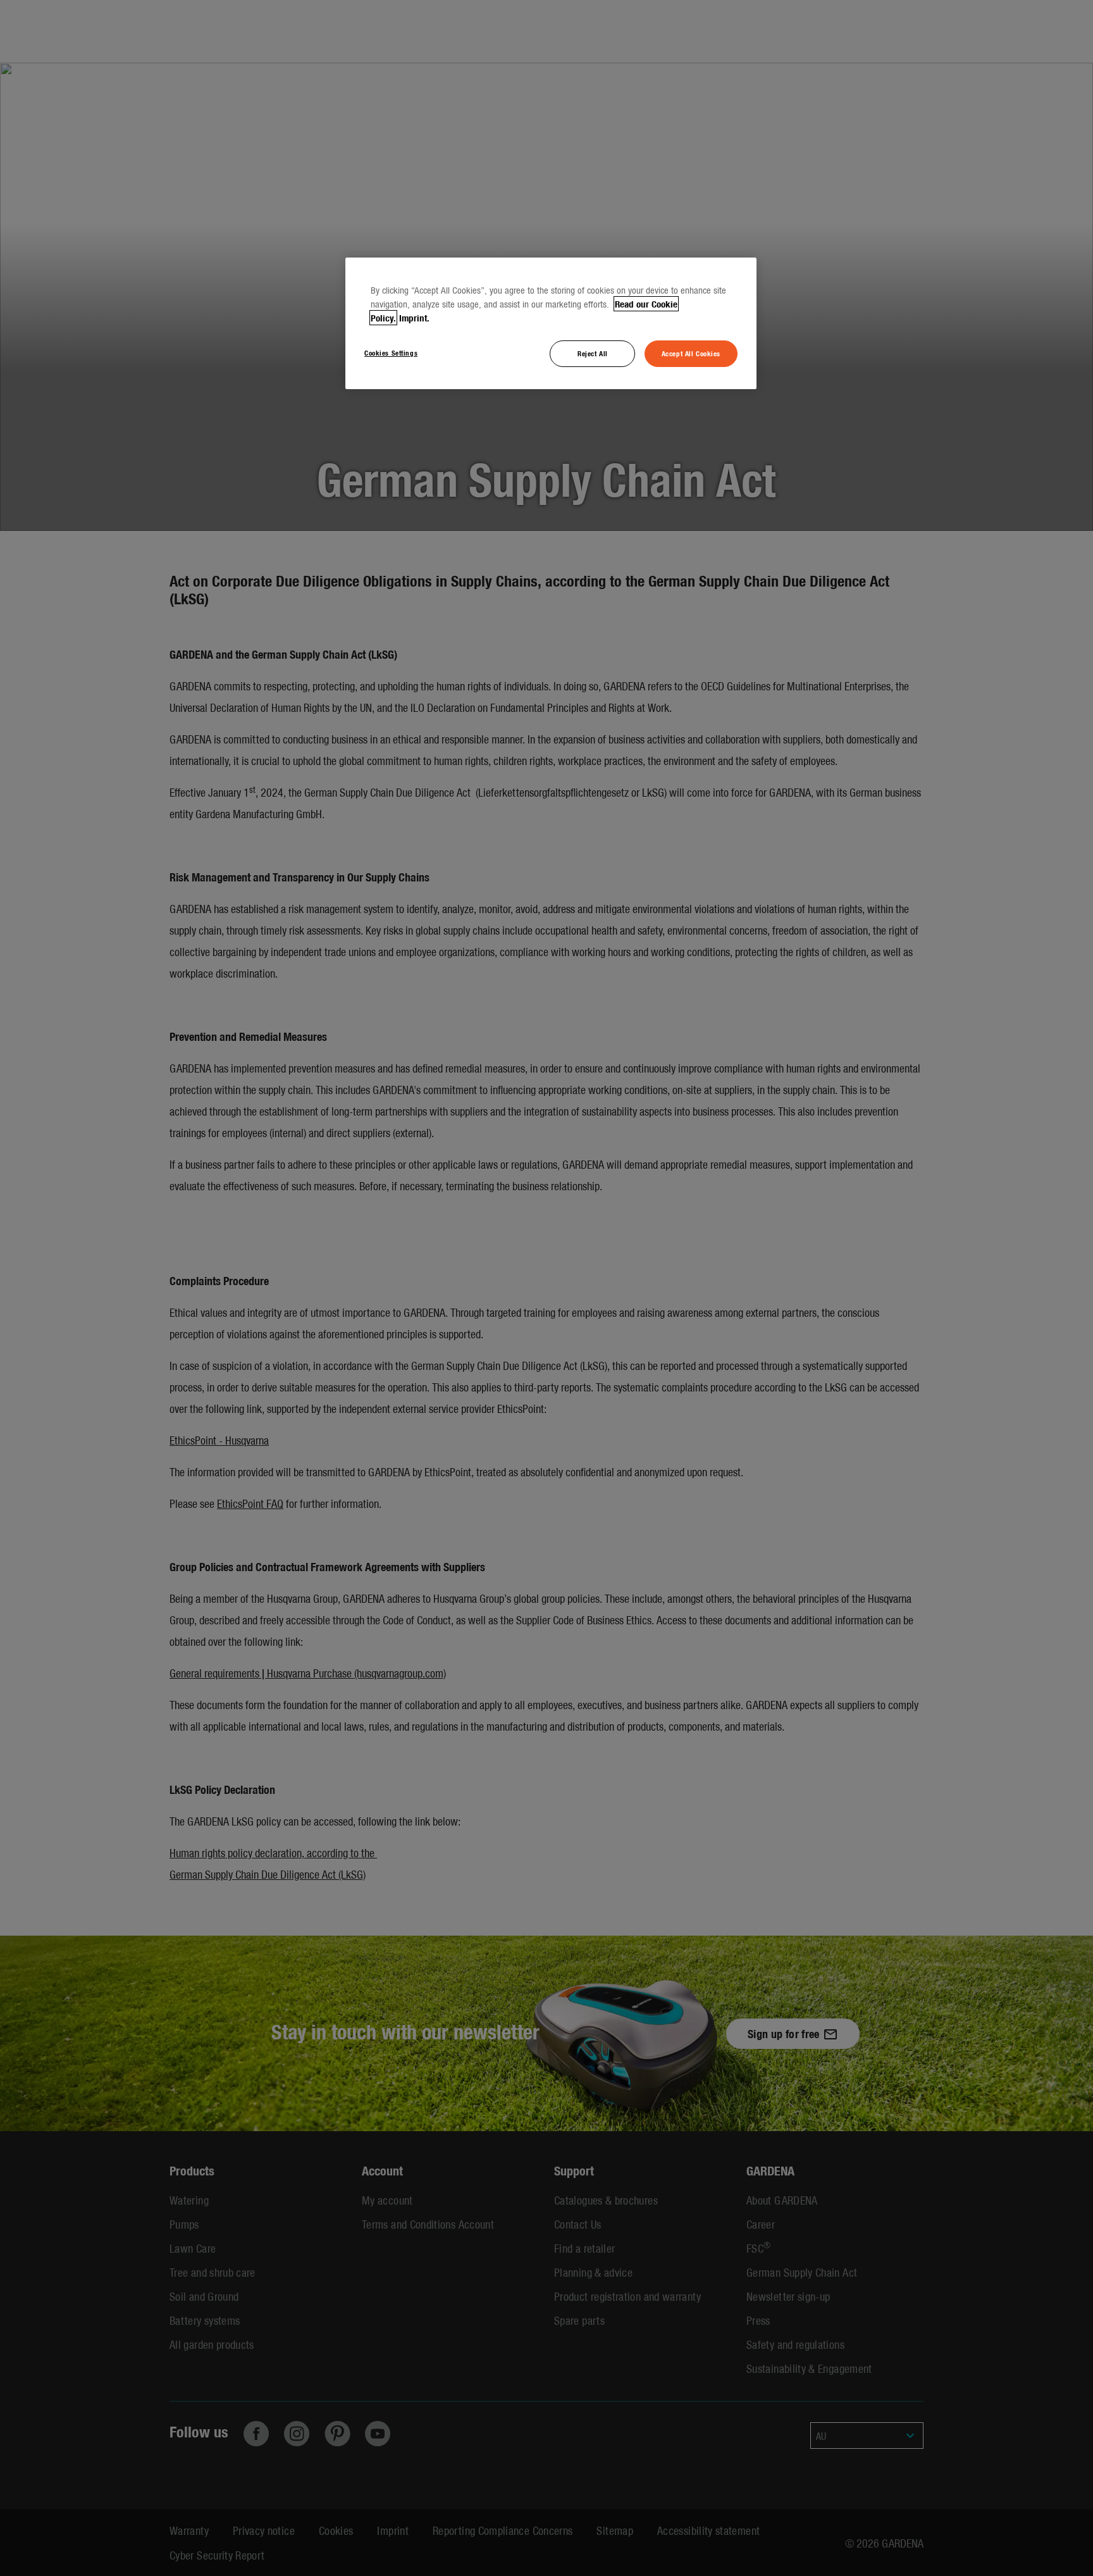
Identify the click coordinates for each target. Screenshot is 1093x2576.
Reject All (593, 353)
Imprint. (414, 318)
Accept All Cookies (691, 353)
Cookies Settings (391, 352)
